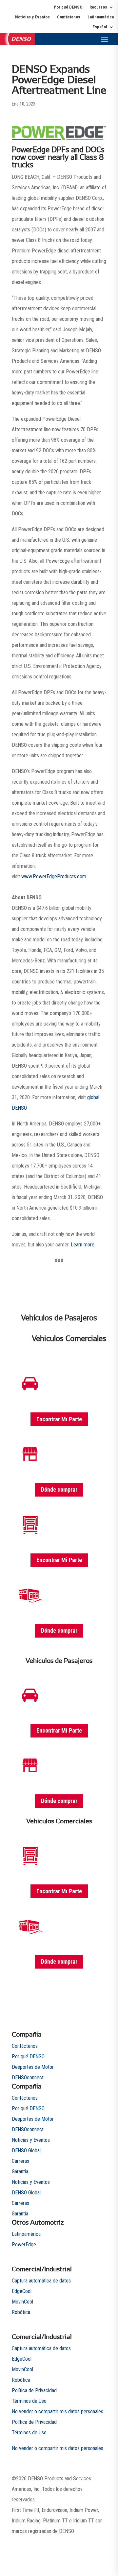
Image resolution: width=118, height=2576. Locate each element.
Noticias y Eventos (32, 17)
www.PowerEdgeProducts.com (54, 876)
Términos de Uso (29, 2401)
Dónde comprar (59, 1489)
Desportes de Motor (33, 2067)
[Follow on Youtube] (75, 2542)
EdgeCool (22, 2291)
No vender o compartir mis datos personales (58, 2411)
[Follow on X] (62, 2542)
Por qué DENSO (68, 7)
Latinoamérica (101, 17)
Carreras (20, 2161)
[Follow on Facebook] (49, 2542)
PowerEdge (24, 2245)
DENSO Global (26, 2151)
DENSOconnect (28, 2078)
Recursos (98, 7)
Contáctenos (69, 17)
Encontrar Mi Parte (59, 1419)
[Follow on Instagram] (88, 2542)
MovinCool (22, 2302)
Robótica (21, 2312)
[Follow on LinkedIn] (101, 2542)
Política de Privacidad (34, 2390)
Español (100, 27)
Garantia (20, 2172)
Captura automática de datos (41, 2281)
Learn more (83, 1245)
